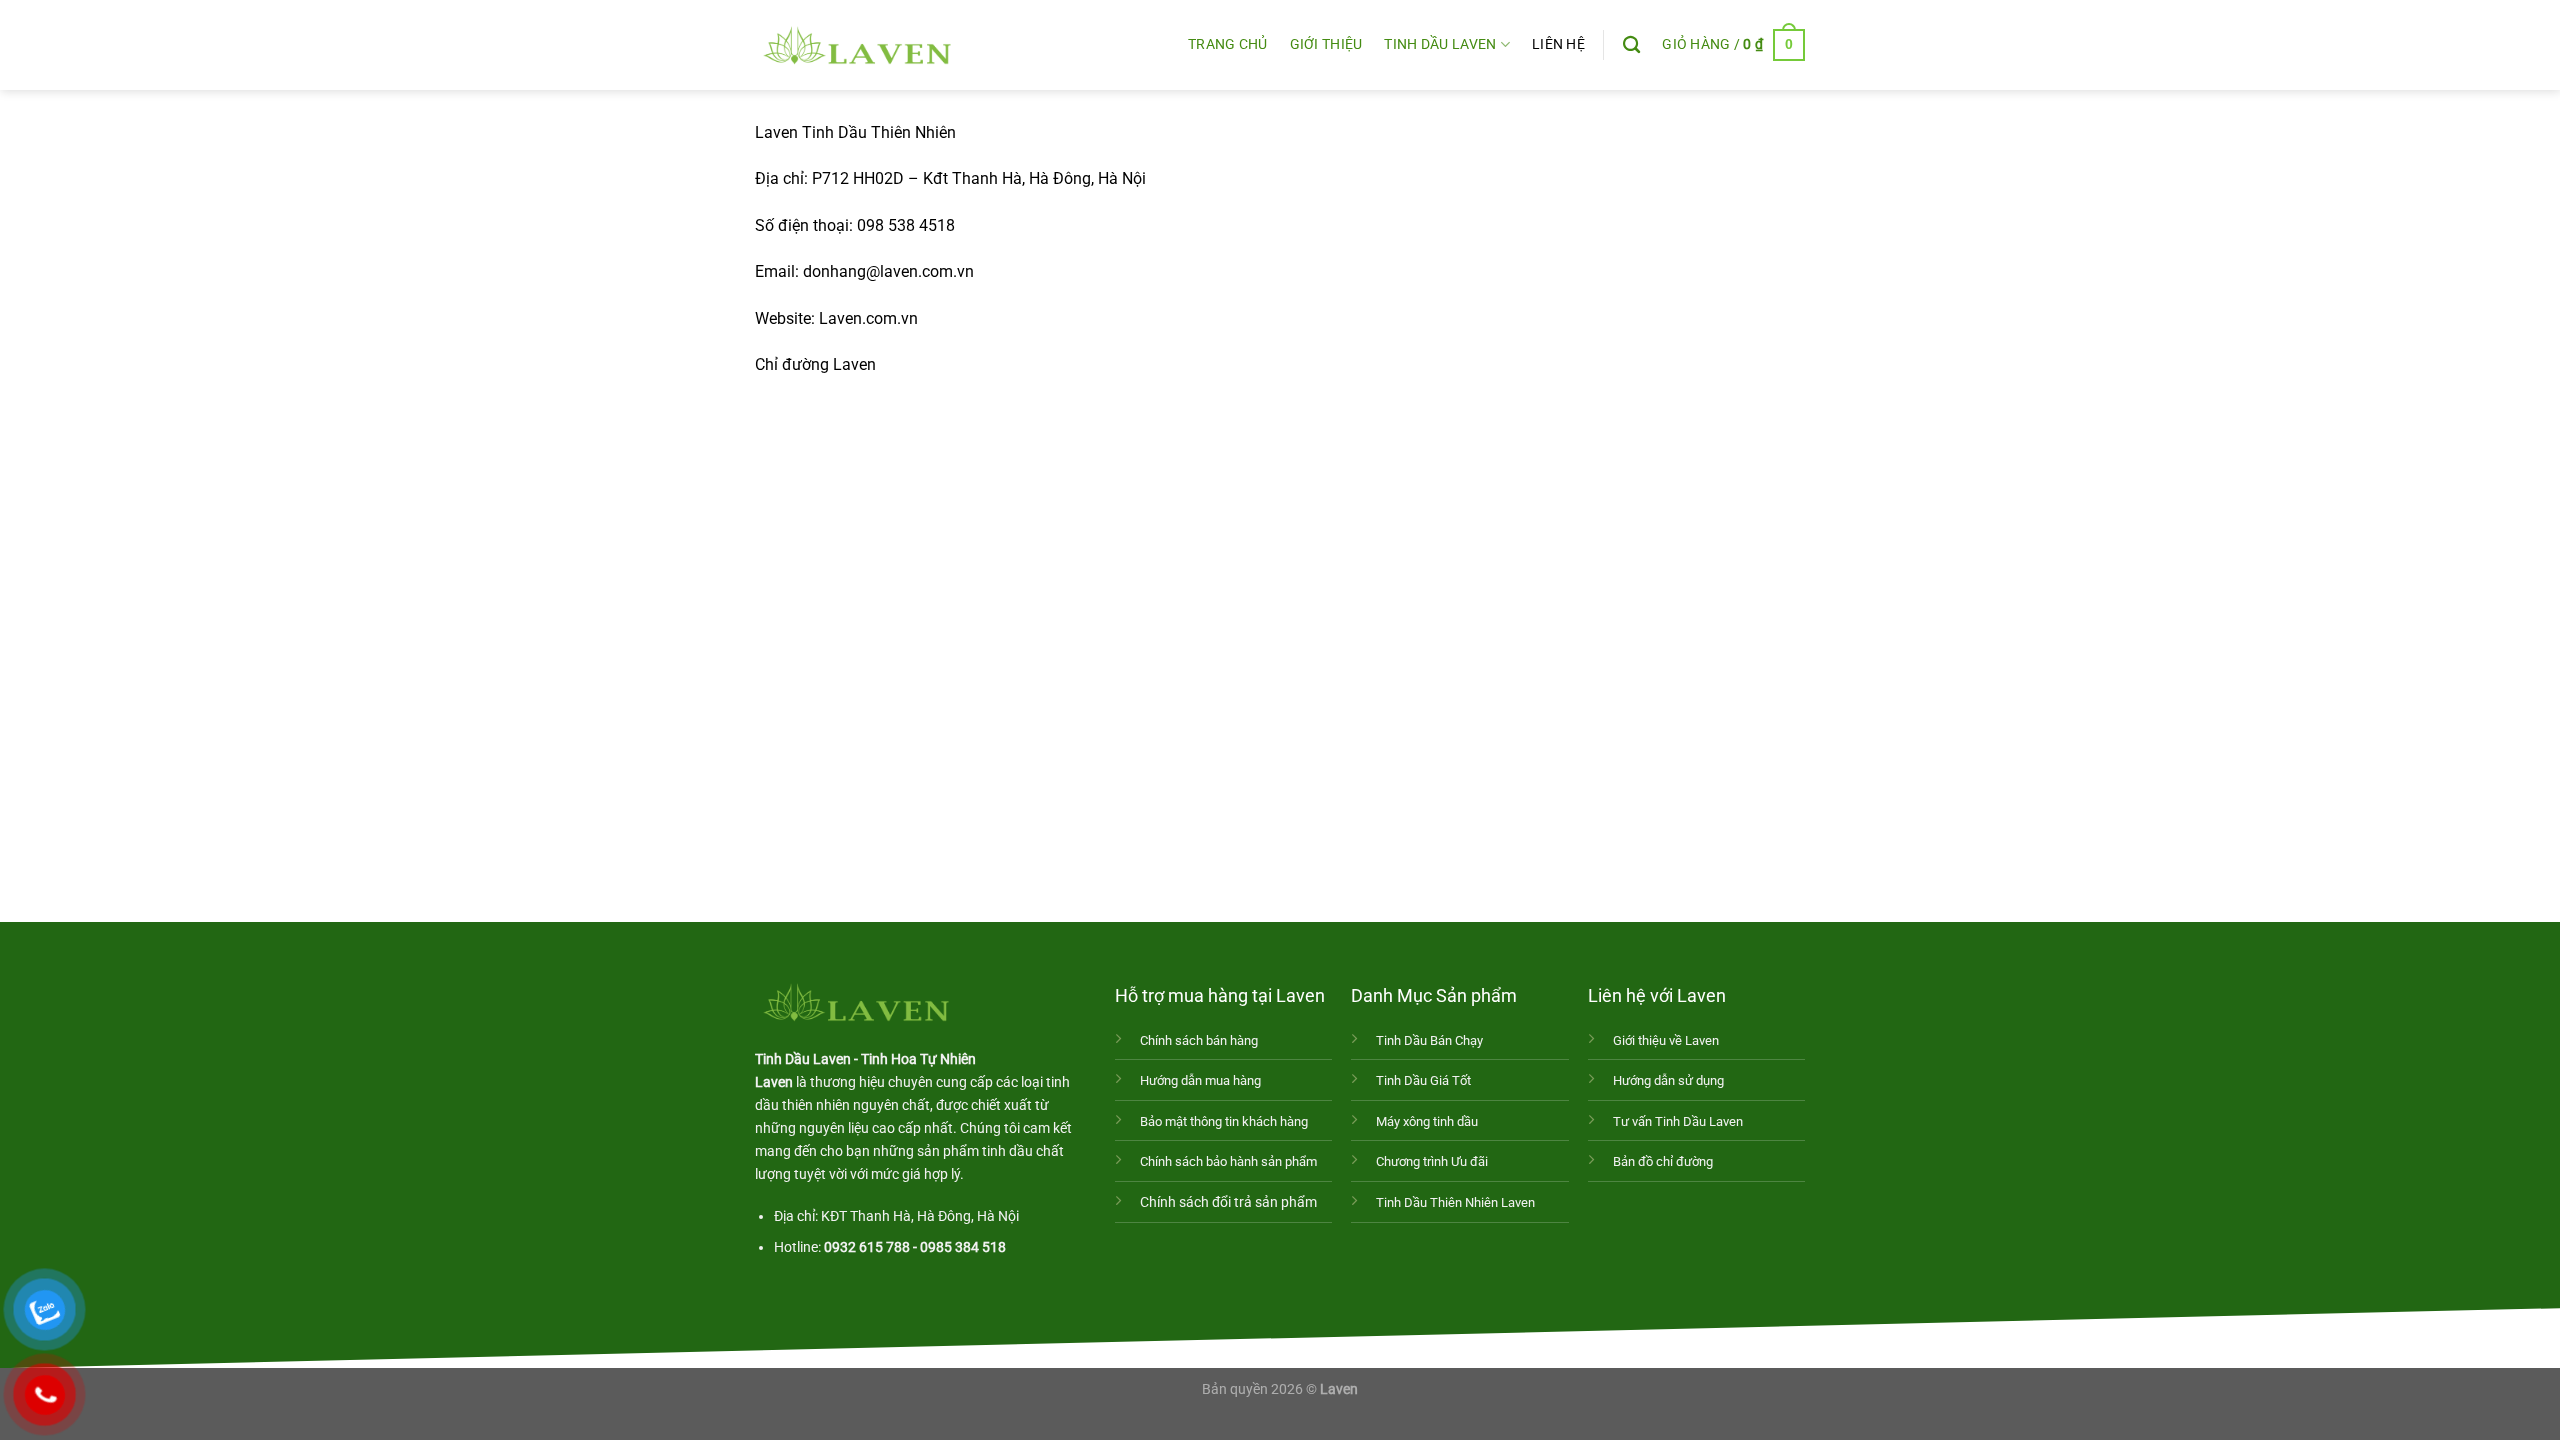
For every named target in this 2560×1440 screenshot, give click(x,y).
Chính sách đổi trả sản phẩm (1228, 1202)
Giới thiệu (1326, 44)
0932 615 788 (867, 1247)
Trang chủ (1228, 44)
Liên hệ (1558, 44)
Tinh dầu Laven (1440, 44)
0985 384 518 (963, 1247)
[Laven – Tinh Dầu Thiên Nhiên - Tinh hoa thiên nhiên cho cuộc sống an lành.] (855, 45)
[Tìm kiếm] (1631, 45)
